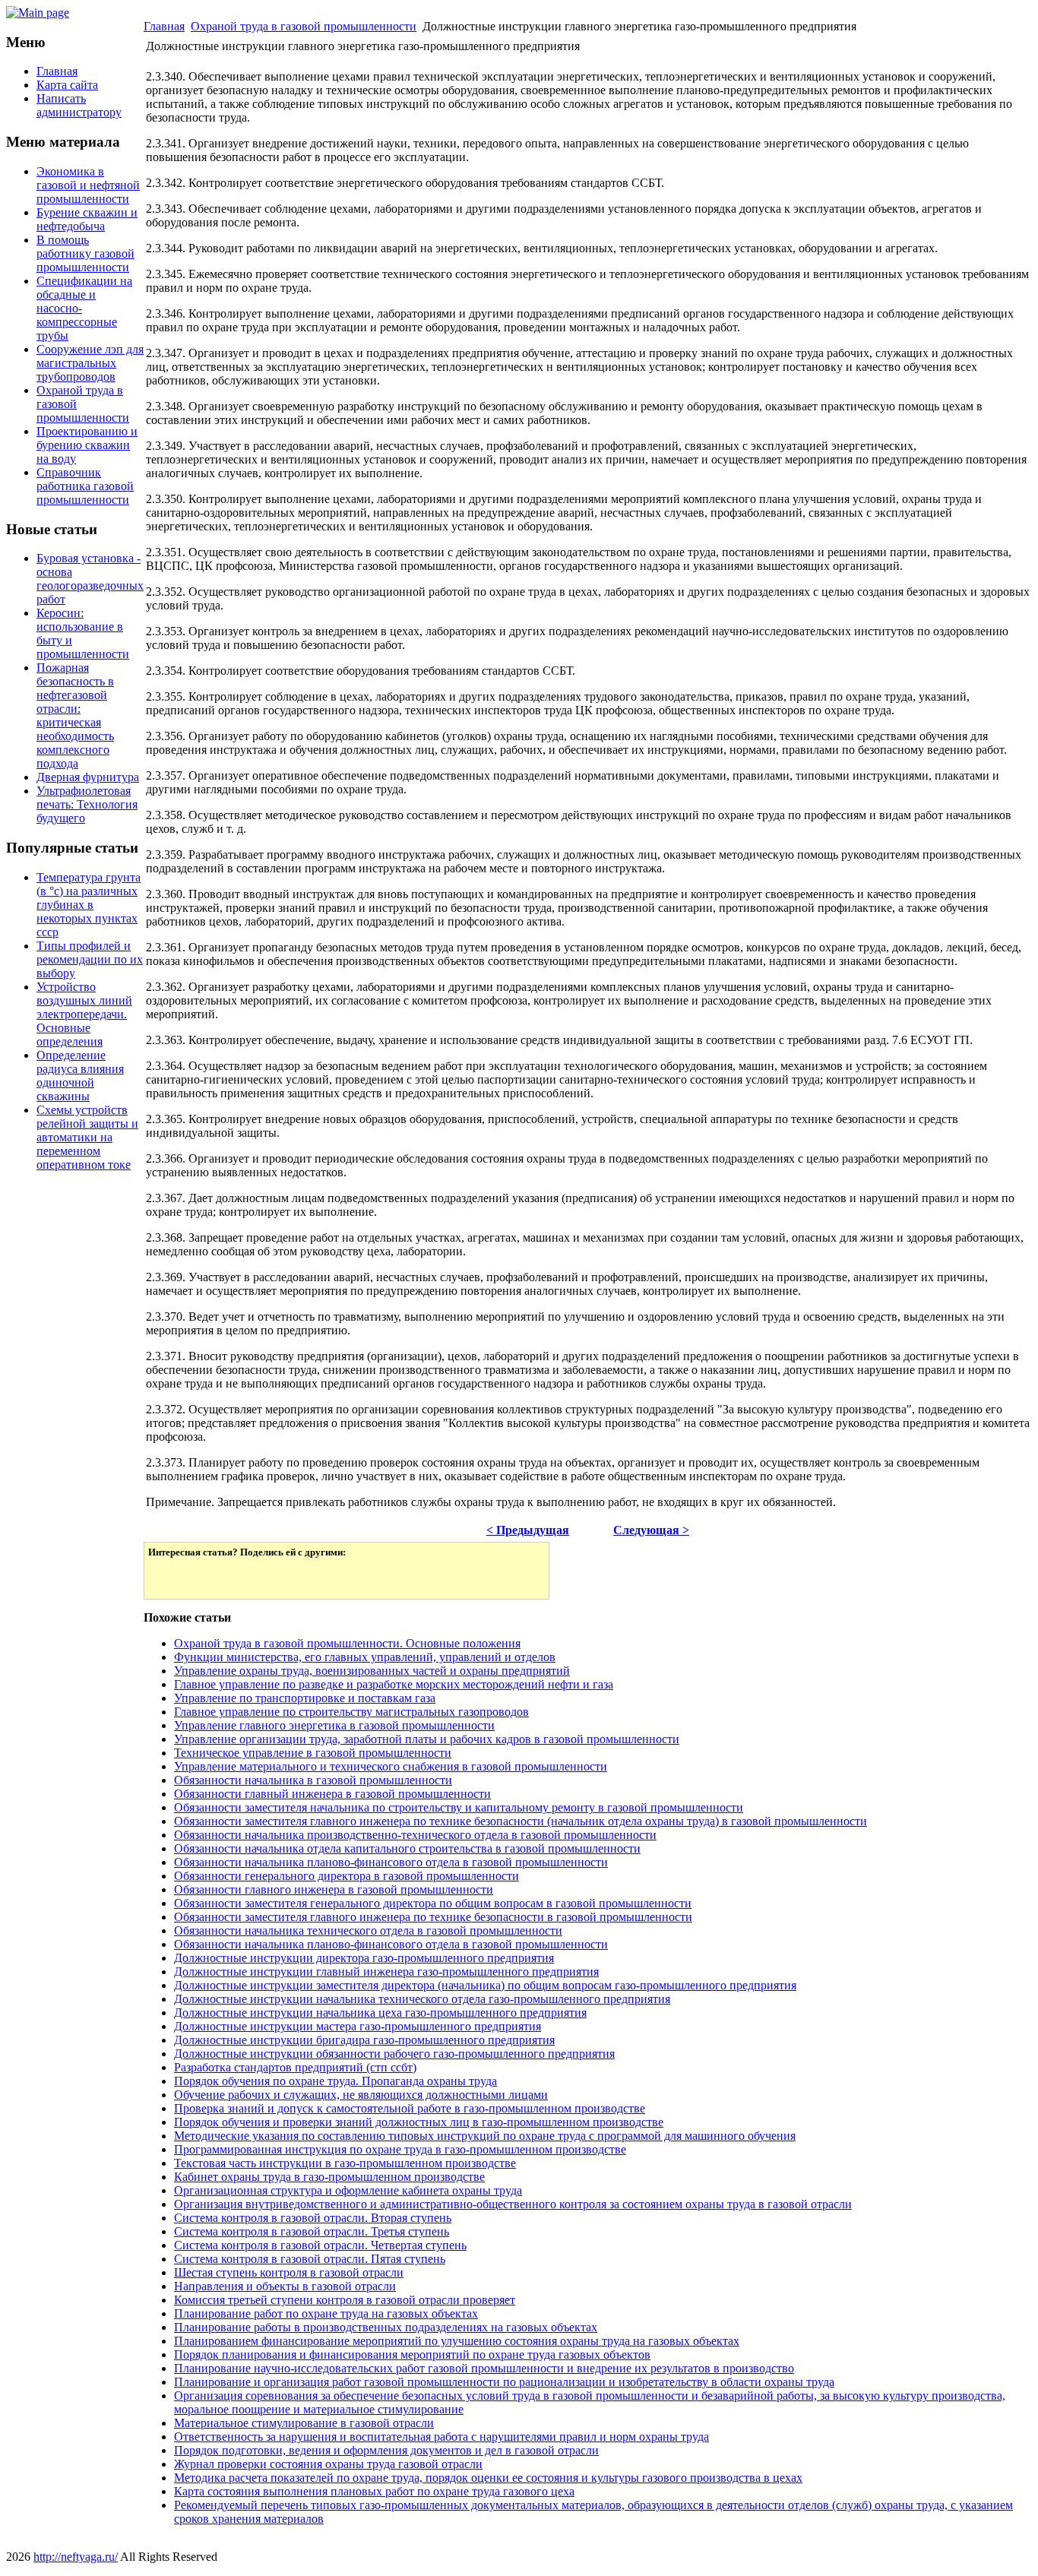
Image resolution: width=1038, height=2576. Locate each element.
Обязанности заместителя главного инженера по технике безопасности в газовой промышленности (433, 1917)
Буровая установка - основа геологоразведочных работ (90, 579)
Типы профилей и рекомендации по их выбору (90, 959)
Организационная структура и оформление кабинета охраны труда (348, 2190)
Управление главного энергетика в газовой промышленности (334, 1725)
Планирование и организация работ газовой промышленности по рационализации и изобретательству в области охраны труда (504, 2382)
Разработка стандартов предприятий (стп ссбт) (295, 2067)
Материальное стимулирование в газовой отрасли (304, 2423)
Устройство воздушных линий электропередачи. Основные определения (84, 1014)
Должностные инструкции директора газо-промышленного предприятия (364, 1958)
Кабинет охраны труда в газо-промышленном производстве (329, 2177)
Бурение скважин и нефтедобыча (87, 219)
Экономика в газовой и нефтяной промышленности (88, 185)
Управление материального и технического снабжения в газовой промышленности (391, 1766)
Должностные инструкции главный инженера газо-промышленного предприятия (386, 1972)
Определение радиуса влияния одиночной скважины (80, 1076)
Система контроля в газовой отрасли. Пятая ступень (310, 2259)
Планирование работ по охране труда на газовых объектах (326, 2313)
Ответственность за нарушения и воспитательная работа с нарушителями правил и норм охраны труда (441, 2437)
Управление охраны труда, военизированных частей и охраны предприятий (372, 1671)
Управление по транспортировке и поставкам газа (305, 1698)
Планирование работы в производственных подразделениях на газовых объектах (386, 2327)
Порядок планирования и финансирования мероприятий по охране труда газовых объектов (412, 2354)
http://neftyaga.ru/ (76, 2557)
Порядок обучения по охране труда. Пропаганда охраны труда (335, 2081)
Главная (164, 26)
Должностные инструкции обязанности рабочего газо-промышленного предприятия (394, 2054)
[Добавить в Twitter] (170, 1577)
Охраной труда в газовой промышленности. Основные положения (347, 1643)
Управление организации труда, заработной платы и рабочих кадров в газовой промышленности (427, 1739)
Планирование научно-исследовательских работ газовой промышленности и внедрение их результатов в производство (484, 2368)
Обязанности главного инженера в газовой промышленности (334, 1889)
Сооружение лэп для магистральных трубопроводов (90, 363)
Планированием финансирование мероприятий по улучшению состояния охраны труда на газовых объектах (457, 2341)
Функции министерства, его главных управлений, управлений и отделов (365, 1657)
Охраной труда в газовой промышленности (304, 26)
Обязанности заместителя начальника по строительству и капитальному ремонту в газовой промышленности (459, 1807)
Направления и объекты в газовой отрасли (285, 2286)
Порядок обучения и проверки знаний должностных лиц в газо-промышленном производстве (419, 2122)
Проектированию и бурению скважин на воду (87, 445)
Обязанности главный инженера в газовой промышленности (332, 1794)
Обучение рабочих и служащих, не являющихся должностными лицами (361, 2095)
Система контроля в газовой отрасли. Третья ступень (312, 2231)
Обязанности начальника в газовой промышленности (313, 1780)
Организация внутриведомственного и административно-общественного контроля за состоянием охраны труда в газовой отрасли (513, 2204)
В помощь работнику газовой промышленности (85, 253)
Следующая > (651, 1530)
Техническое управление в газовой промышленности (313, 1753)
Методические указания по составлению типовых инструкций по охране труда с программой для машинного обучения (485, 2136)
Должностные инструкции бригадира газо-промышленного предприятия (364, 2040)
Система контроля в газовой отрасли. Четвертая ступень (320, 2245)
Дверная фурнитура (88, 777)
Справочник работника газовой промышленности (85, 486)
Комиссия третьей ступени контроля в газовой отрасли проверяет (345, 2300)
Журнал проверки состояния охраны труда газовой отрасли (328, 2464)
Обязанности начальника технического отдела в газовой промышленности (368, 1930)
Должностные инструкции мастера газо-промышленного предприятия (358, 2026)
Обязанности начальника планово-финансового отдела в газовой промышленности (391, 1862)
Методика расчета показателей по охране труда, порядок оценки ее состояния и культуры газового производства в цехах (488, 2478)
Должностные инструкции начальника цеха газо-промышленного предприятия (380, 2013)
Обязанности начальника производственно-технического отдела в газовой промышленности (415, 1835)
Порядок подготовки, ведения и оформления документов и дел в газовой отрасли (386, 2450)
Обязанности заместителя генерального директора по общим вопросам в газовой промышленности (433, 1903)
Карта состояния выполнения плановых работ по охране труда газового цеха (374, 2491)
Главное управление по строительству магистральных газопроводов (351, 1712)
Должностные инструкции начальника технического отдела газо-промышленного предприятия (422, 1999)
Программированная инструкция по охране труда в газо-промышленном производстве (400, 2149)
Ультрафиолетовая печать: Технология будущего (87, 804)
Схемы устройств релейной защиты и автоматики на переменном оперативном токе (87, 1137)
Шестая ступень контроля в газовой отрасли (289, 2272)
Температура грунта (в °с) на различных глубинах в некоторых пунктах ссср (89, 905)
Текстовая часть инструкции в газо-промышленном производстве (345, 2163)
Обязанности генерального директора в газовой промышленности (347, 1876)
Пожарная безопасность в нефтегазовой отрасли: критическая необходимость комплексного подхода (75, 715)
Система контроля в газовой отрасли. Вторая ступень (313, 2218)
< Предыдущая (528, 1530)
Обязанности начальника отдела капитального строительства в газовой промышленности (407, 1848)
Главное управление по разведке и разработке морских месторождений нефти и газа (394, 1684)
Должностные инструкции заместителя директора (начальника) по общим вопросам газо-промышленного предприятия (485, 1985)
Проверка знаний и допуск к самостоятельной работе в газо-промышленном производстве (410, 2108)
